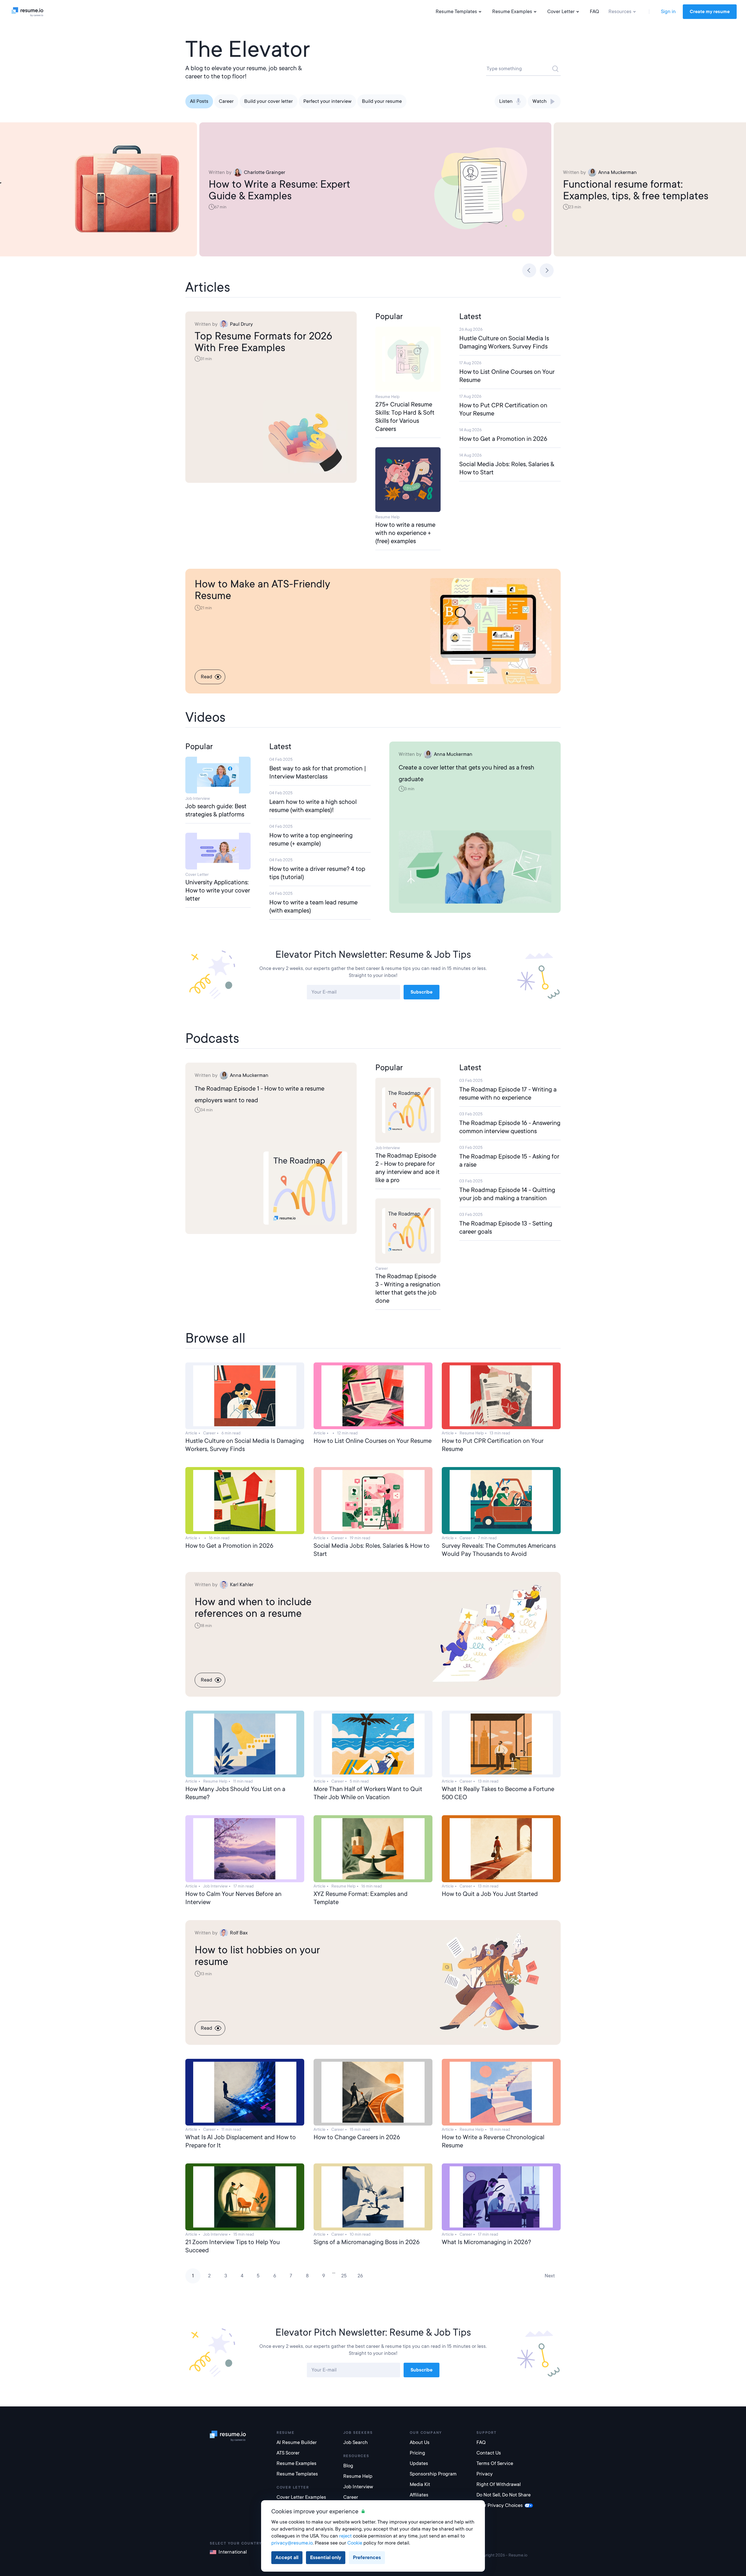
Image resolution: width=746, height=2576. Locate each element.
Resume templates (297, 2474)
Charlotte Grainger (265, 172)
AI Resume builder (297, 2442)
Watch (540, 101)
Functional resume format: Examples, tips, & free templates (636, 190)
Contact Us (489, 2453)
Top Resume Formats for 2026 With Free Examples (263, 342)
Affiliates (419, 2495)
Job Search (356, 2442)
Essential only (326, 2557)
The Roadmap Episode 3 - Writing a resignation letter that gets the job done (408, 1288)
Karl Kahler (242, 1585)
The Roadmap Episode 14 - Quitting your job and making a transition (507, 1194)
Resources (620, 12)
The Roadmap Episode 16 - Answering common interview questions (510, 1127)
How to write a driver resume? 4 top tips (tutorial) (317, 873)
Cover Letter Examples (301, 2497)
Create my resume (710, 12)
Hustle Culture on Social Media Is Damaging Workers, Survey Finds (504, 342)
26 (360, 2276)
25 (344, 2276)
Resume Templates (456, 12)
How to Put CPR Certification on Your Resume (503, 409)
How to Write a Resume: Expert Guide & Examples (279, 190)
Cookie (355, 2543)
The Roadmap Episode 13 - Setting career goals (506, 1228)
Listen (506, 101)
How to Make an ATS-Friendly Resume (262, 590)
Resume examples (297, 2463)
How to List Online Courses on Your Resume (507, 376)
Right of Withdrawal (499, 2484)
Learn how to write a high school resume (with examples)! (313, 806)
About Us (420, 2442)
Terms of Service (495, 2463)
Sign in (668, 12)
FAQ (594, 12)
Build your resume (382, 101)
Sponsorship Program (433, 2474)
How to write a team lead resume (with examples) (313, 906)
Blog (348, 2466)
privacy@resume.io (292, 2543)
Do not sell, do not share (504, 2495)
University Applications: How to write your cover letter (218, 890)
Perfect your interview (327, 101)
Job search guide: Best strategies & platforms (216, 810)
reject (345, 2536)
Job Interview (358, 2487)
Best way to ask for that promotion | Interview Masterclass (318, 772)
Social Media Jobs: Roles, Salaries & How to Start (507, 468)
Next (550, 2276)
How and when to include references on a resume (253, 1607)
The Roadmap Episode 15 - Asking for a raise (509, 1161)
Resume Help (358, 2476)
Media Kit (420, 2484)
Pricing (417, 2453)
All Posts (199, 101)
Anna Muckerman (617, 172)
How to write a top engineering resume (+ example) (311, 839)
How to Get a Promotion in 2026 (503, 439)
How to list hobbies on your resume (257, 1956)
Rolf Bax (239, 1933)
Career (226, 101)
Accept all (287, 2557)
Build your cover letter (269, 101)
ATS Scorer (288, 2453)
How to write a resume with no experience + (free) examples (405, 533)
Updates (419, 2463)
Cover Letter (561, 12)
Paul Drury (241, 324)
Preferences (367, 2557)
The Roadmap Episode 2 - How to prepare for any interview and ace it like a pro (408, 1168)
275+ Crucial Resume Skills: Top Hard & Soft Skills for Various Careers (405, 417)
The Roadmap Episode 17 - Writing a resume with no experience (508, 1094)
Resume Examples (512, 12)
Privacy (485, 2474)
